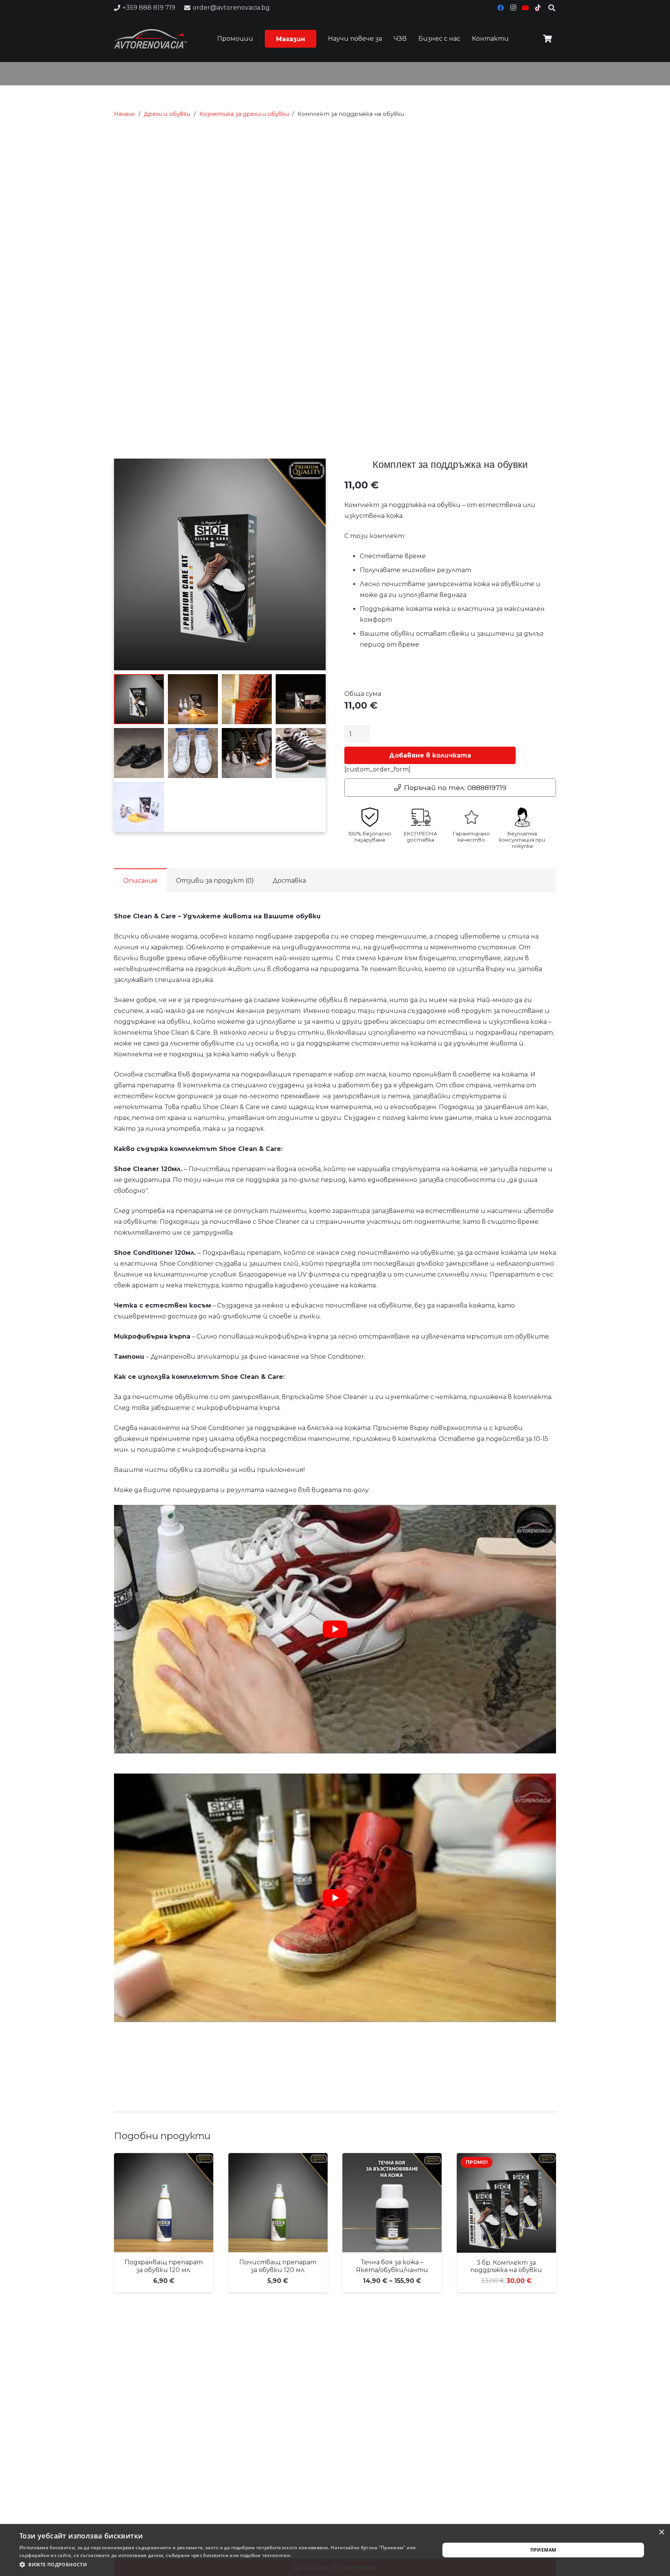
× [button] (661, 2532)
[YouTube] (525, 8)
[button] (309, 39)
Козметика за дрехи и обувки (244, 114)
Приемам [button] (543, 2550)
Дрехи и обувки (167, 114)
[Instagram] (513, 8)
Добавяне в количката (430, 755)
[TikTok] (538, 8)
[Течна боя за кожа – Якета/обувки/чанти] (392, 2203)
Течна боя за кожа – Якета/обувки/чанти (392, 2266)
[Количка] (547, 39)
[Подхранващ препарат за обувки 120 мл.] (164, 2203)
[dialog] (335, 2550)
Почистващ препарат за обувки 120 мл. (278, 2266)
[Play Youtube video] (335, 1629)
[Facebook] (501, 8)
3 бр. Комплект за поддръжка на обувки (506, 2266)
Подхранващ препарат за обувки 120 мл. (164, 2266)
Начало (124, 114)
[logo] (150, 39)
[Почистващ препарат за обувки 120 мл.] (278, 2203)
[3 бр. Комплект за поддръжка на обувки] (506, 2203)
